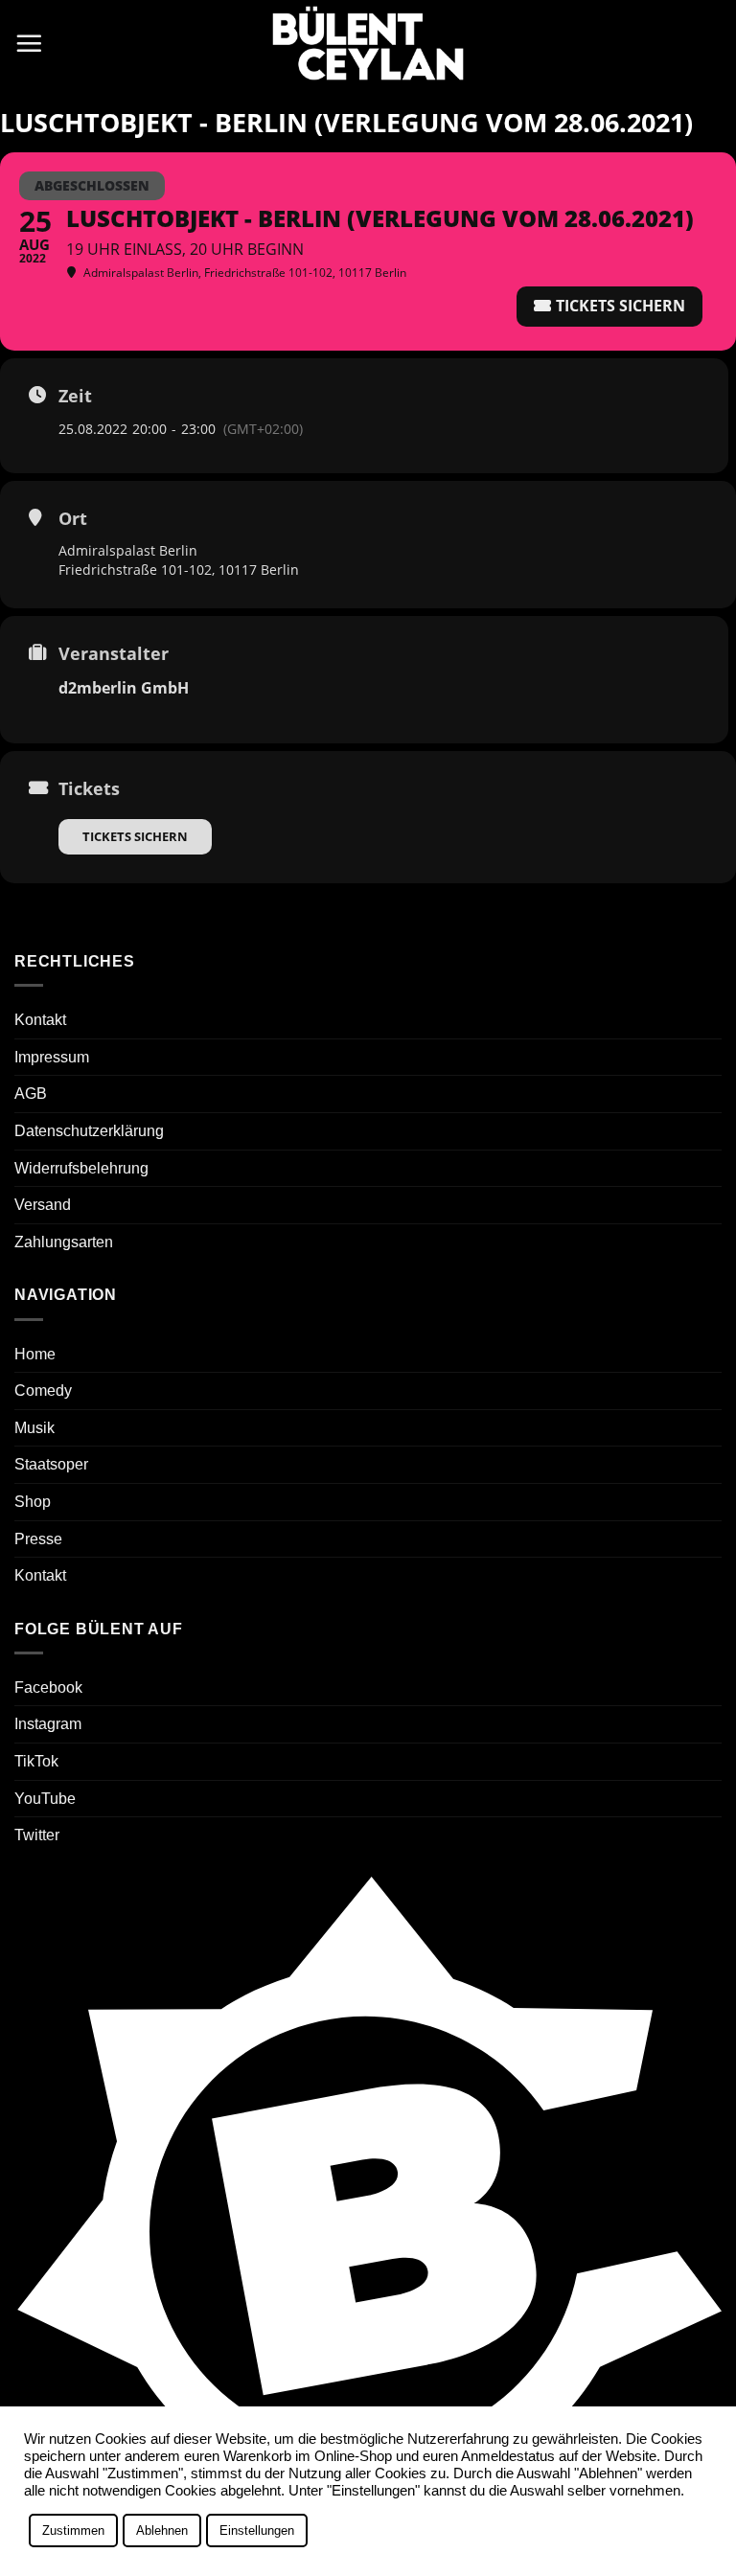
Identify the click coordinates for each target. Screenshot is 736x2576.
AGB (31, 1094)
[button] (29, 43)
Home (35, 1354)
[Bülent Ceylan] (368, 44)
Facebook (48, 1687)
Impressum (52, 1057)
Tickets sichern (135, 836)
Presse (38, 1539)
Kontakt (40, 1020)
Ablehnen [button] (162, 2530)
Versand (43, 1205)
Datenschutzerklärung (89, 1131)
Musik (34, 1428)
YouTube (45, 1799)
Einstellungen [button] (257, 2530)
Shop (33, 1502)
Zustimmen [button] (73, 2530)
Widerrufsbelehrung (81, 1168)
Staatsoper (51, 1464)
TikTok (36, 1761)
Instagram (48, 1724)
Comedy (43, 1391)
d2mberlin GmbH (124, 688)
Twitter (37, 1835)
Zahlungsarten (64, 1242)
